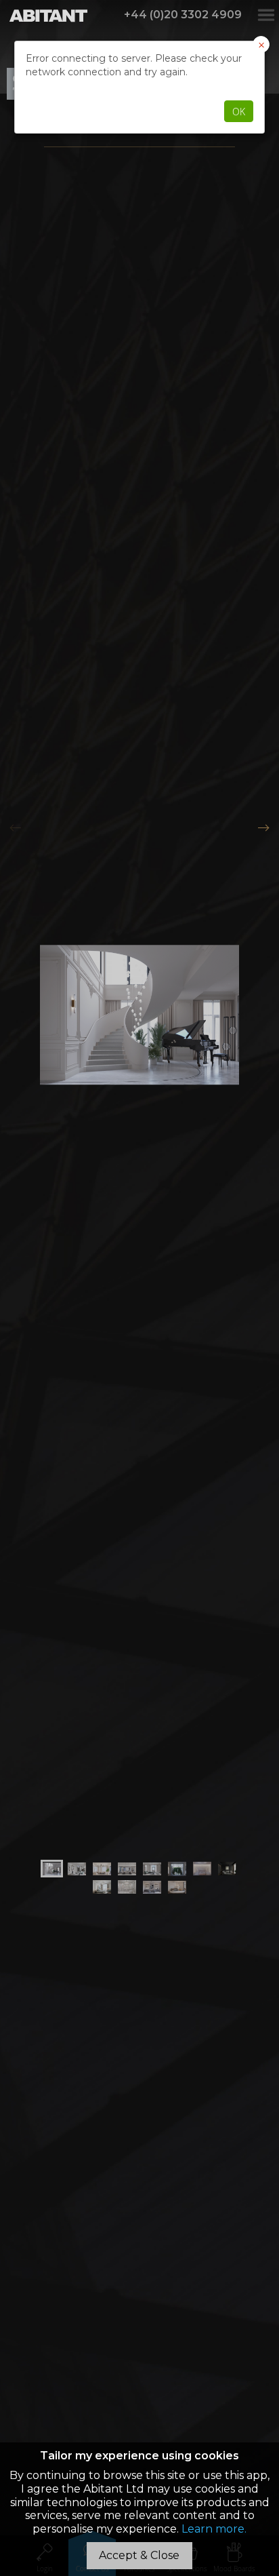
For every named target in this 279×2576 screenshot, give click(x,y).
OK (239, 112)
